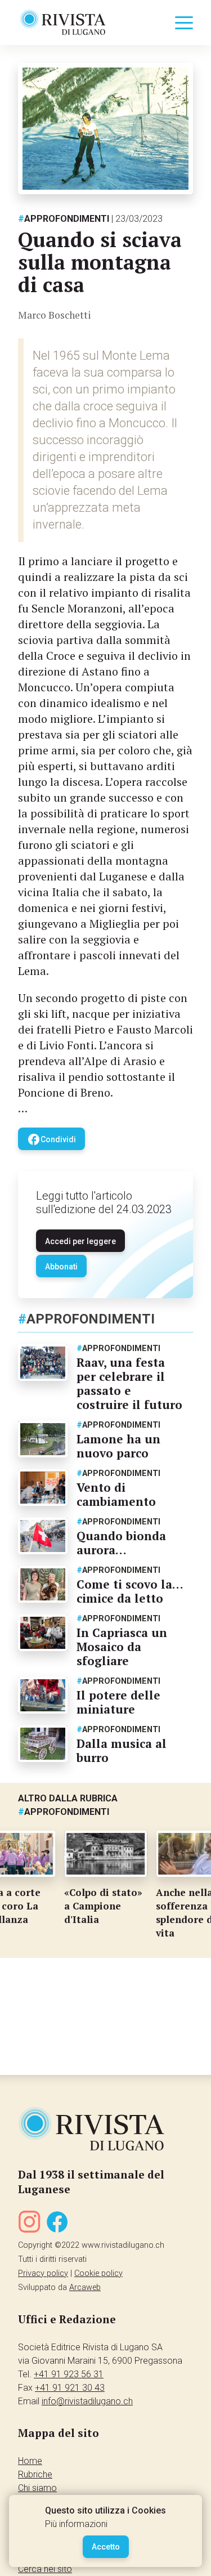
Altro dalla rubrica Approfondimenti (68, 1805)
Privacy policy (43, 2273)
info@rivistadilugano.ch (87, 2401)
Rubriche (35, 2474)
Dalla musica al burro (122, 1750)
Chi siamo (37, 2488)
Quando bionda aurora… (121, 1543)
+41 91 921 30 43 (70, 2388)
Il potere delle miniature (118, 1702)
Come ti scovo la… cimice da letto (130, 1591)
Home (30, 2461)
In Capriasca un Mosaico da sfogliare (122, 1647)
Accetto (106, 2547)
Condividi (51, 1139)
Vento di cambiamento (116, 1494)
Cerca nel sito (45, 2569)
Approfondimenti (64, 219)
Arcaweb (85, 2287)
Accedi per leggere (80, 1241)
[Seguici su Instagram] (29, 2224)
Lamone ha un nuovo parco (118, 1446)
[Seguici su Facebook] (57, 2224)
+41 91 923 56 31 (69, 2374)
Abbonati (61, 1267)
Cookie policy (98, 2273)
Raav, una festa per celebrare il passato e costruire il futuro (129, 1383)
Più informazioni (76, 2524)
